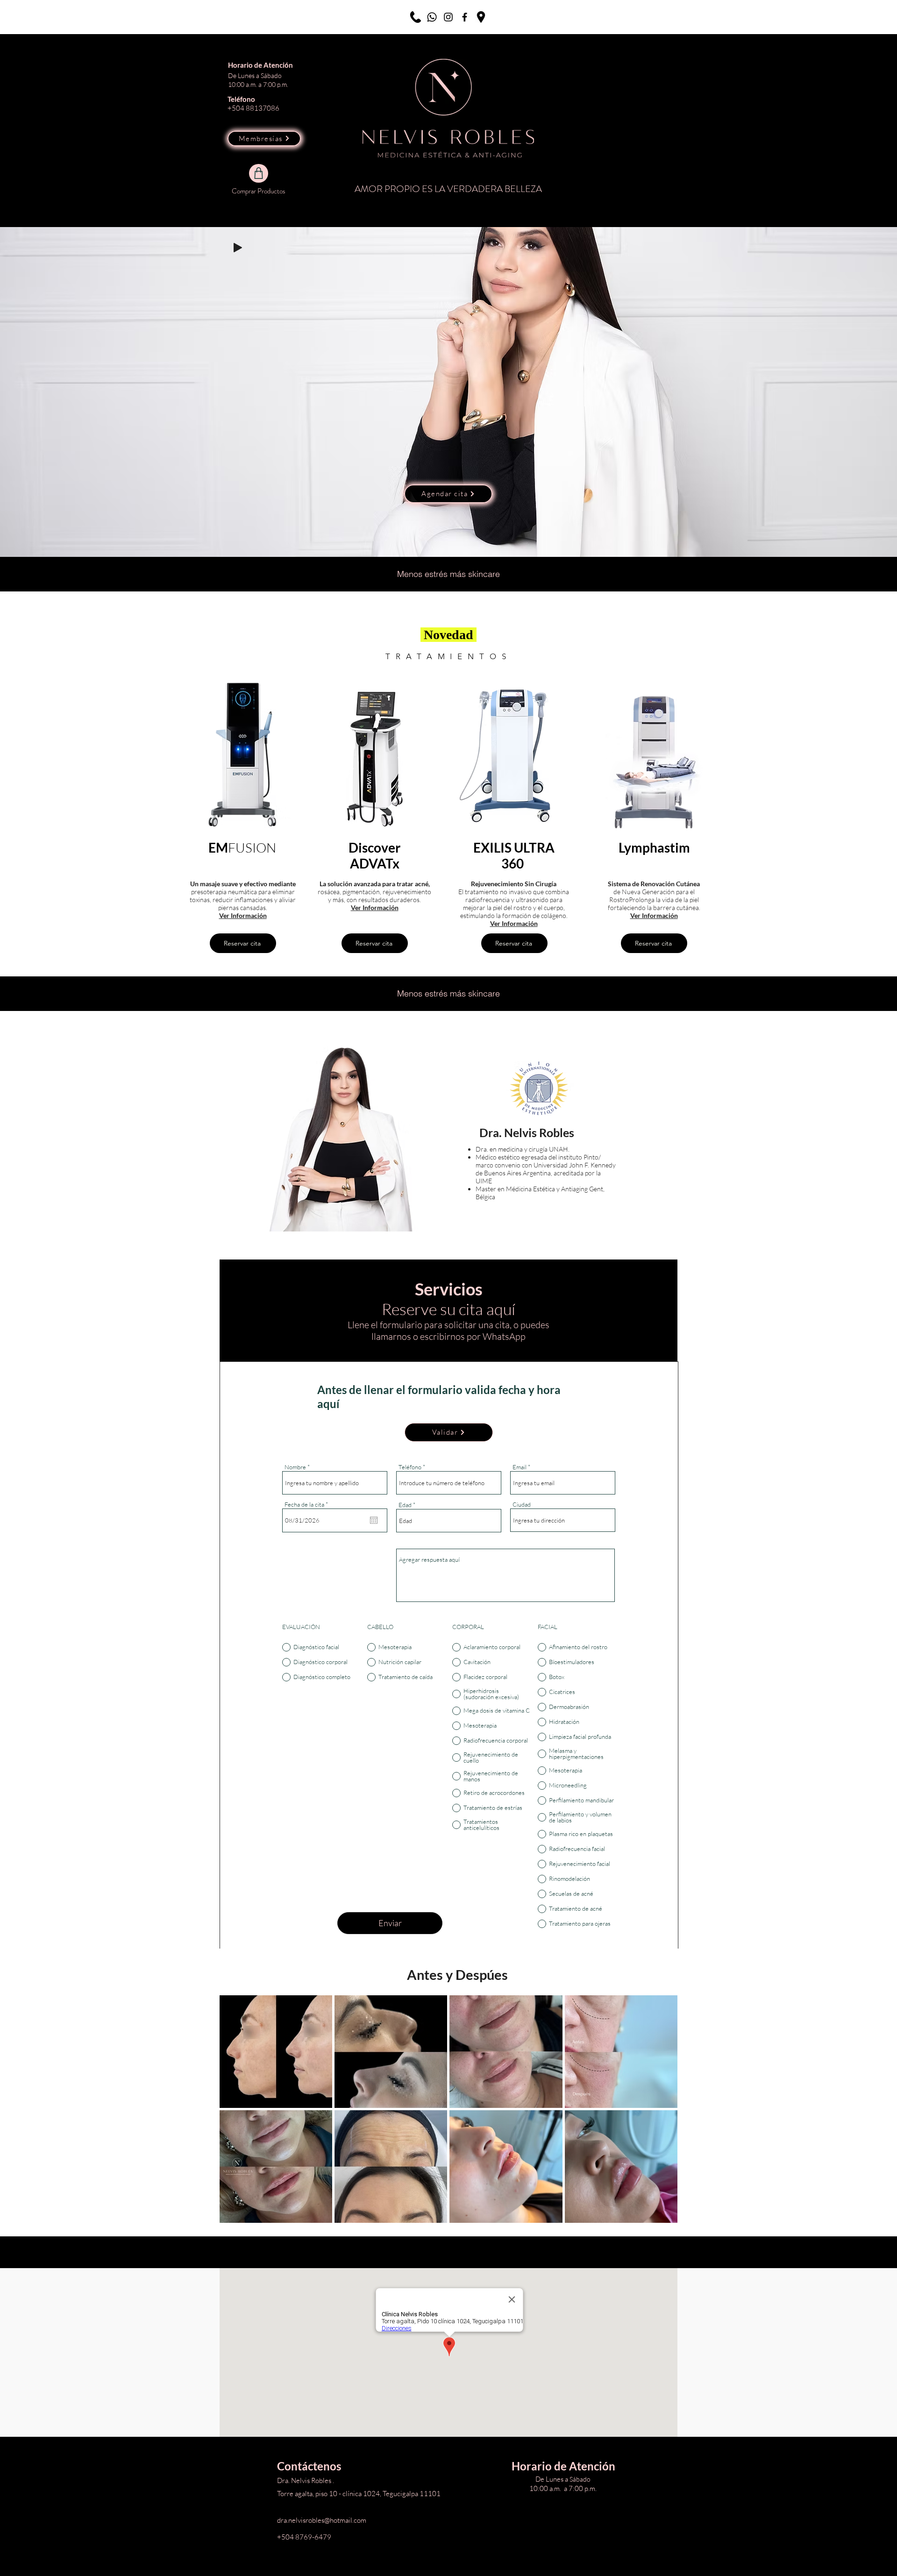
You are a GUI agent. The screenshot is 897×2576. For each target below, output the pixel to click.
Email (520, 1467)
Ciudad (522, 1505)
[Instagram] (448, 17)
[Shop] (259, 173)
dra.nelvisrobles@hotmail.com (322, 2520)
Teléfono (410, 1467)
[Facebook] (465, 17)
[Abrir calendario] (374, 1520)
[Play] (238, 248)
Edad (405, 1505)
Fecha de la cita (308, 1505)
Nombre (295, 1467)
